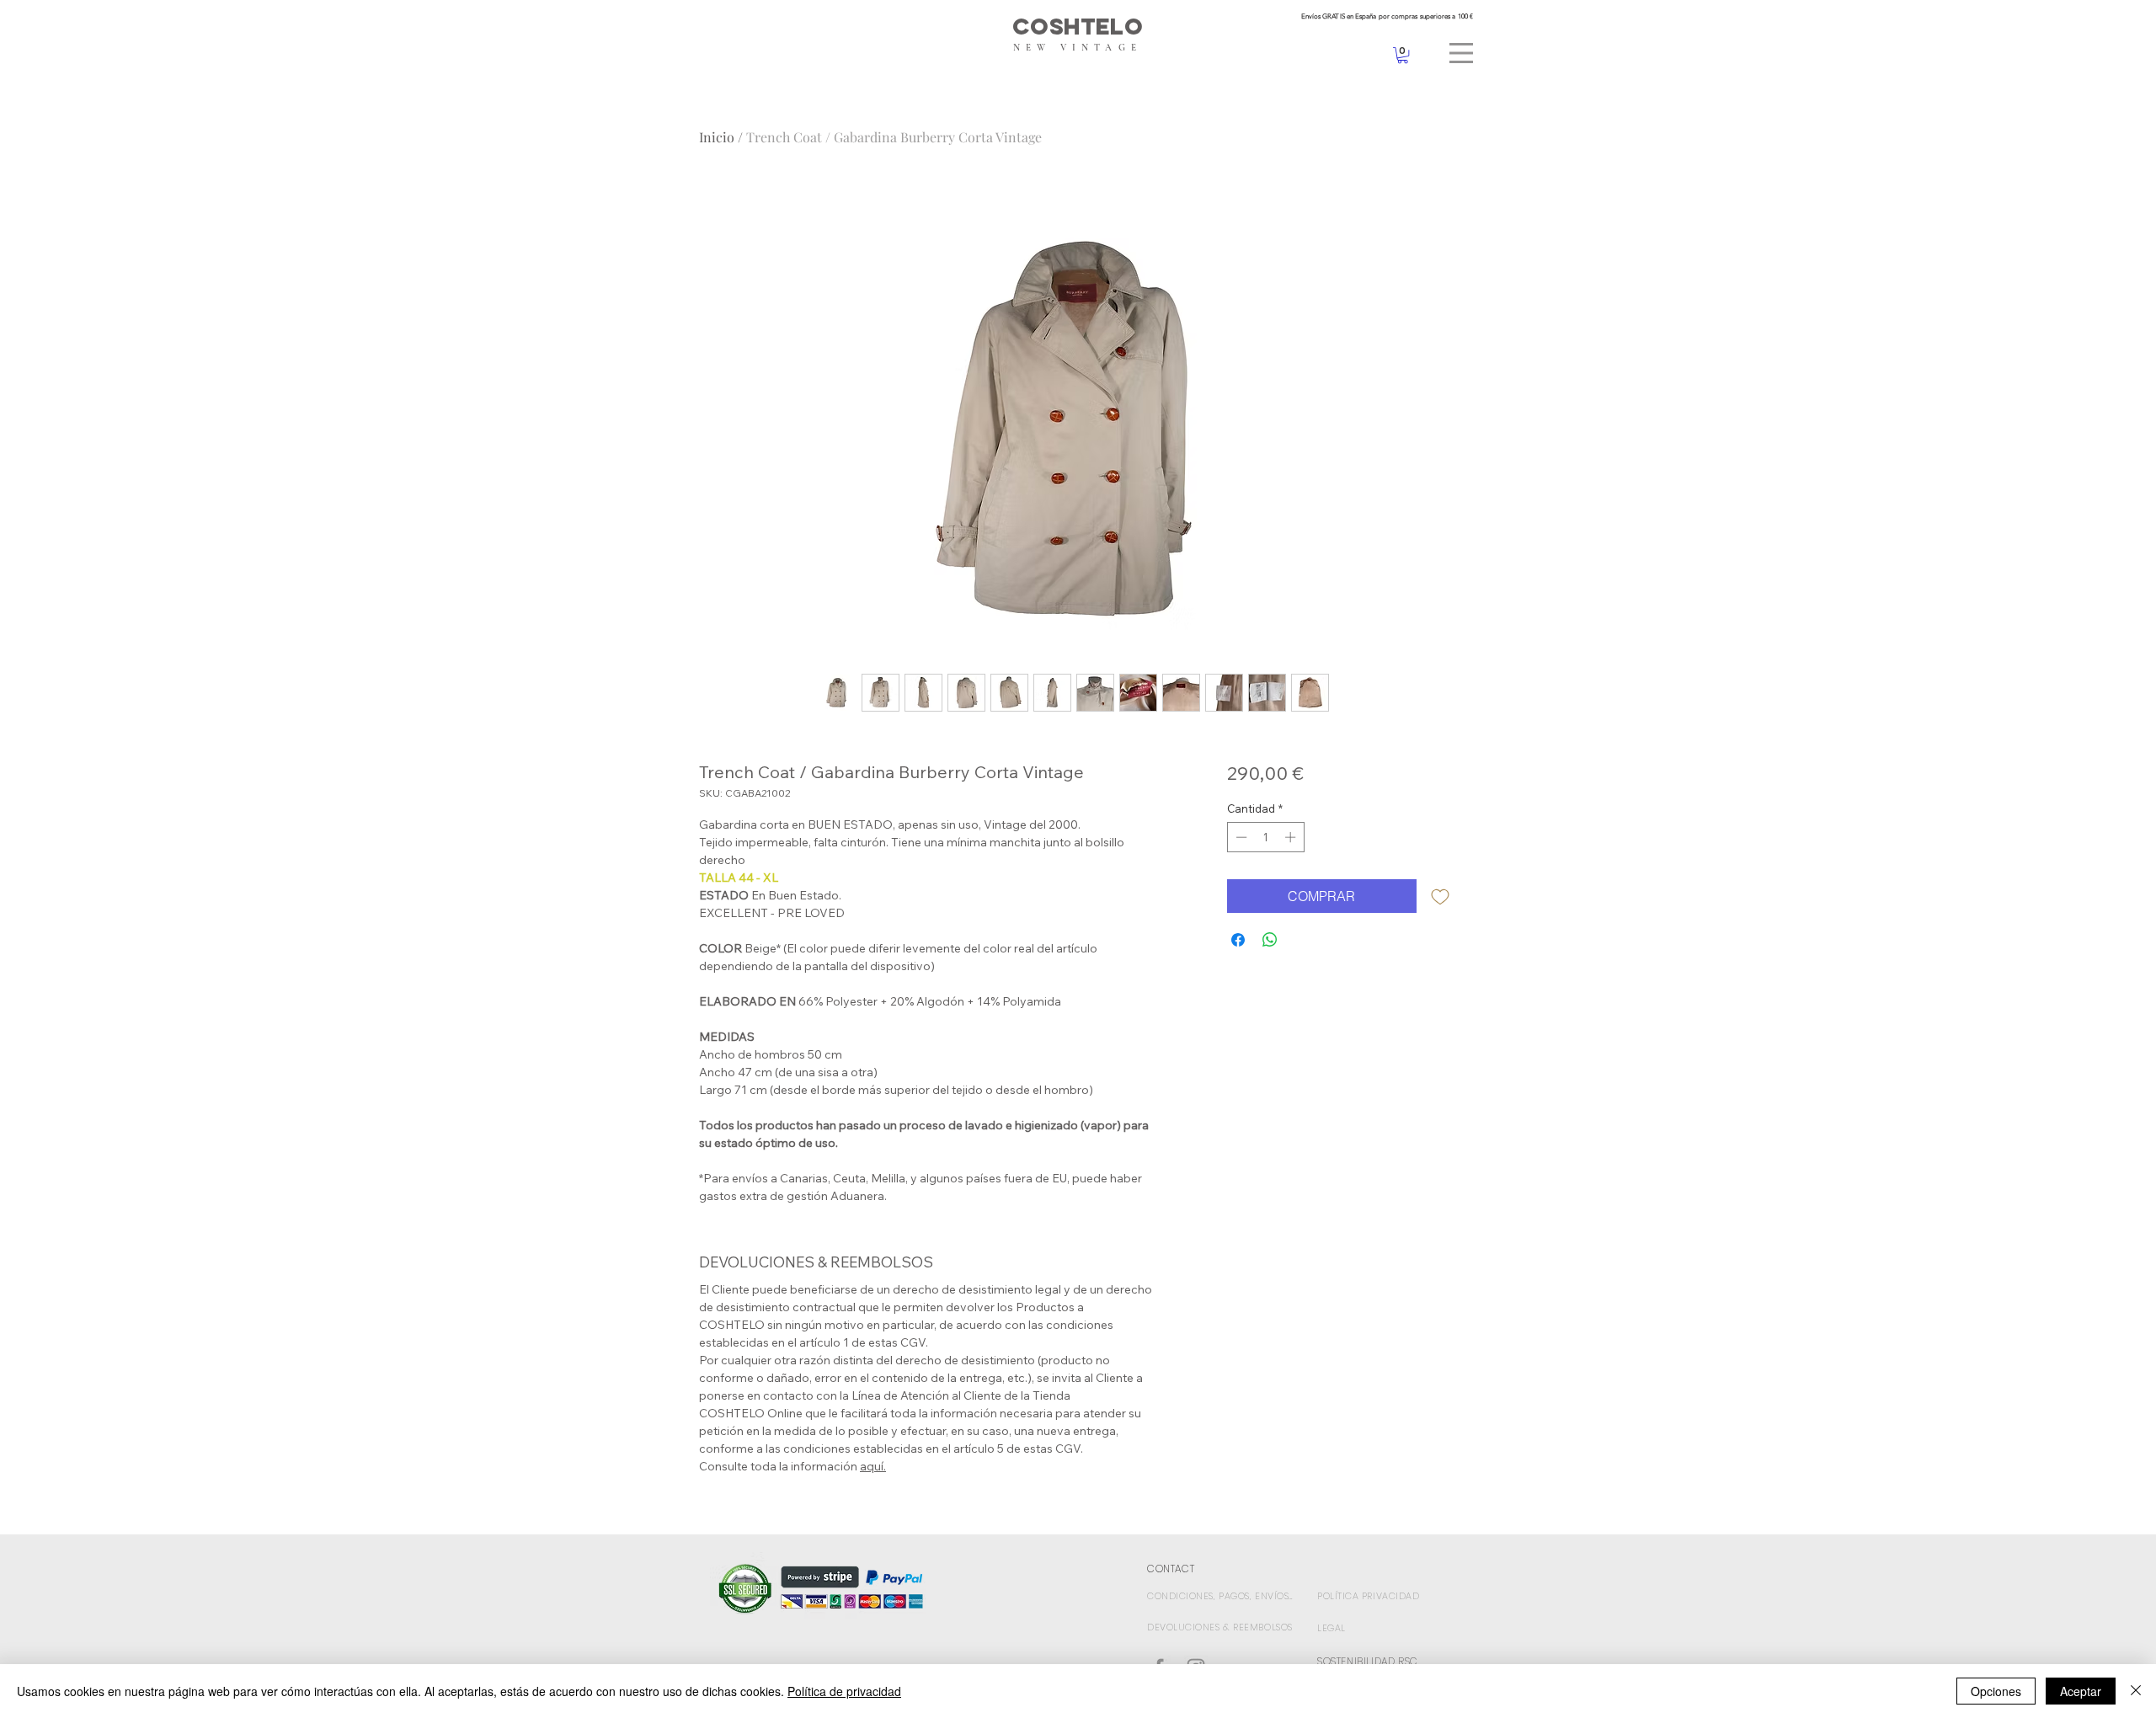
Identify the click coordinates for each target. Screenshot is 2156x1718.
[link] (1403, 55)
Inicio (717, 137)
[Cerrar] (2136, 1691)
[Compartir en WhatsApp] (1270, 940)
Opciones (1996, 1691)
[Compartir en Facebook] (1238, 940)
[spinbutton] (1265, 837)
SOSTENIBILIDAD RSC (1368, 1661)
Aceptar (2081, 1691)
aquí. (873, 1466)
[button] (1461, 53)
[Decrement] (1240, 837)
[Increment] (1292, 837)
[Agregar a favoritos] (1440, 896)
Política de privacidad (844, 1691)
